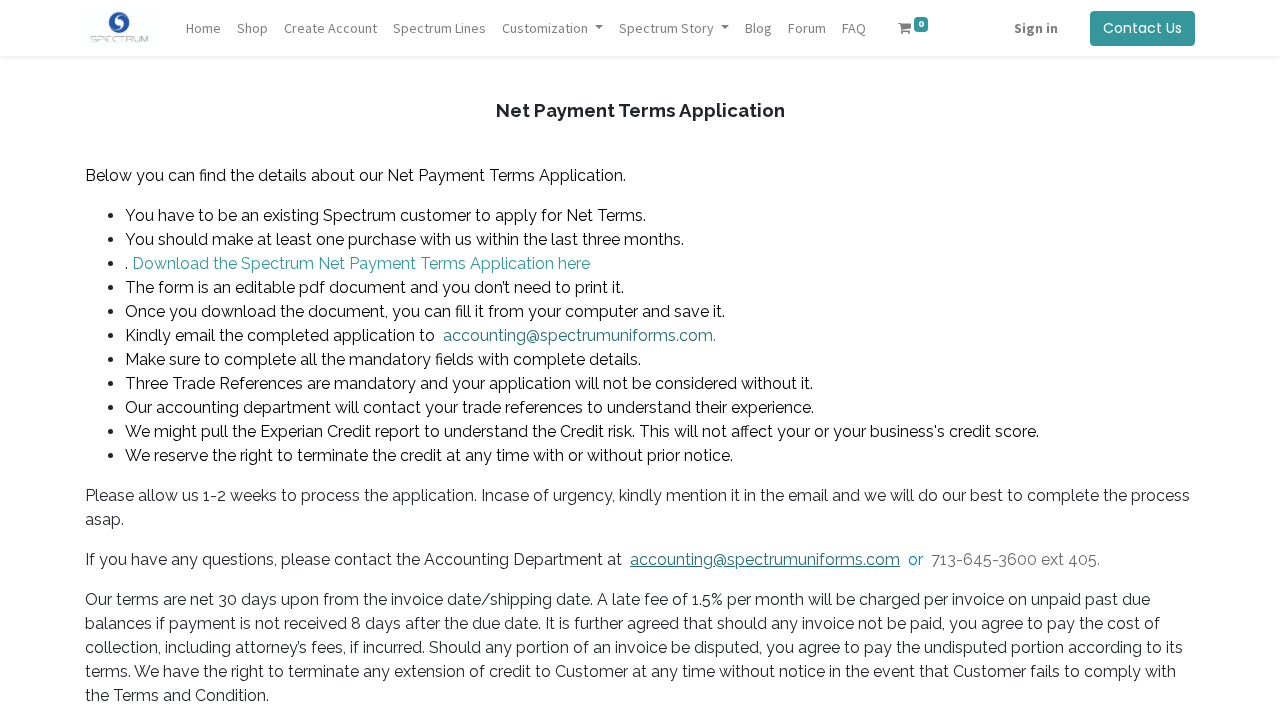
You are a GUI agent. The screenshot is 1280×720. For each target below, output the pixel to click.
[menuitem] (203, 28)
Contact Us (1142, 28)
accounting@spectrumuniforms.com (578, 335)
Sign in (1036, 28)
